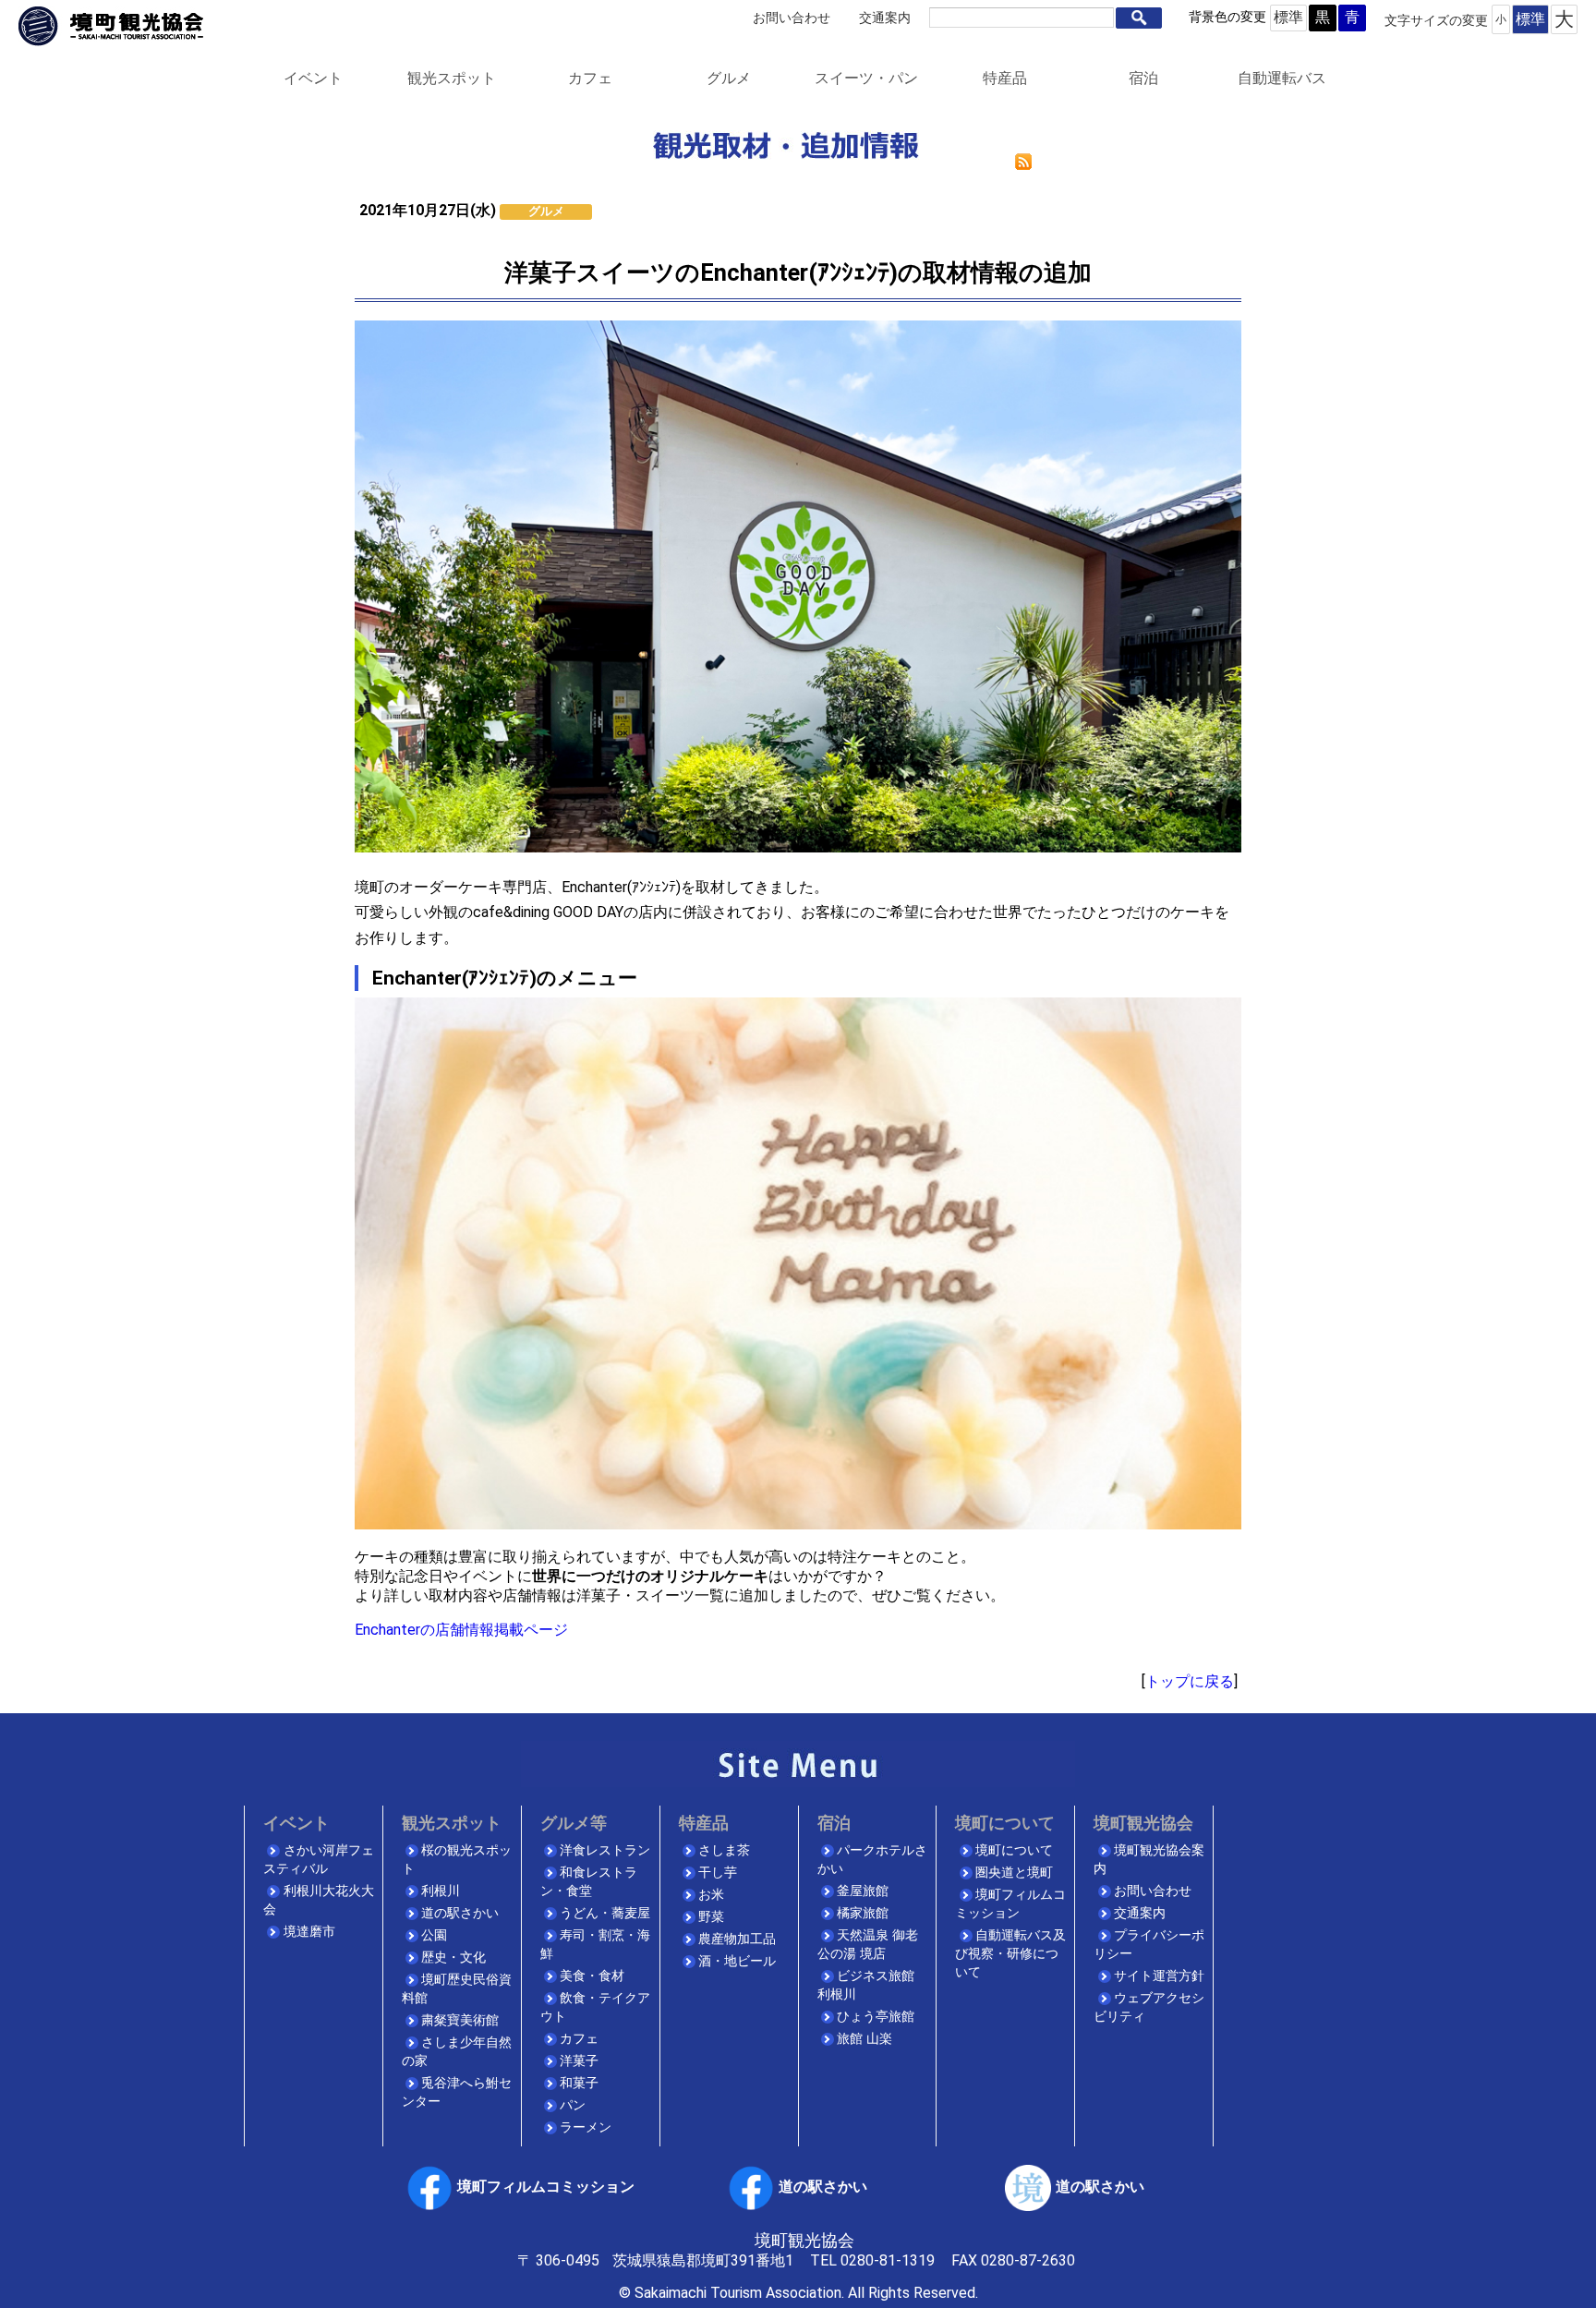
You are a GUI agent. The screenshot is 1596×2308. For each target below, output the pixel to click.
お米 (711, 1895)
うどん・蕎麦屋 (605, 1913)
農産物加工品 (737, 1939)
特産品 (1005, 78)
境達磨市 (309, 1932)
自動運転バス (1282, 78)
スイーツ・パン (866, 78)
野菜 (711, 1917)
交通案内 (885, 18)
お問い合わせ (792, 18)
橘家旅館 (863, 1913)
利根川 (441, 1891)
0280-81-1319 (888, 2260)
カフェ (590, 78)
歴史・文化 (453, 1958)
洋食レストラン (605, 1850)
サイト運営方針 (1159, 1976)
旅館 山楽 (864, 2039)
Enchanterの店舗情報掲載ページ (461, 1630)
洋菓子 (579, 2061)
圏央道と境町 (1014, 1873)
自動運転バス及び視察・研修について (1010, 1954)
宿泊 (1143, 78)
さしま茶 (724, 1850)
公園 (434, 1935)
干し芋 (718, 1873)
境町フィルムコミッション (546, 2187)
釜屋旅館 (863, 1891)
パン (573, 2105)
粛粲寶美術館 (460, 2020)
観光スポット (452, 78)
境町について (1014, 1850)
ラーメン (586, 2127)
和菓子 (579, 2083)
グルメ (729, 78)
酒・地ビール (737, 1961)
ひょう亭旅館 (876, 2017)
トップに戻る (1190, 1681)
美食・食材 (592, 1976)
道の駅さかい (460, 1913)
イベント (313, 78)
